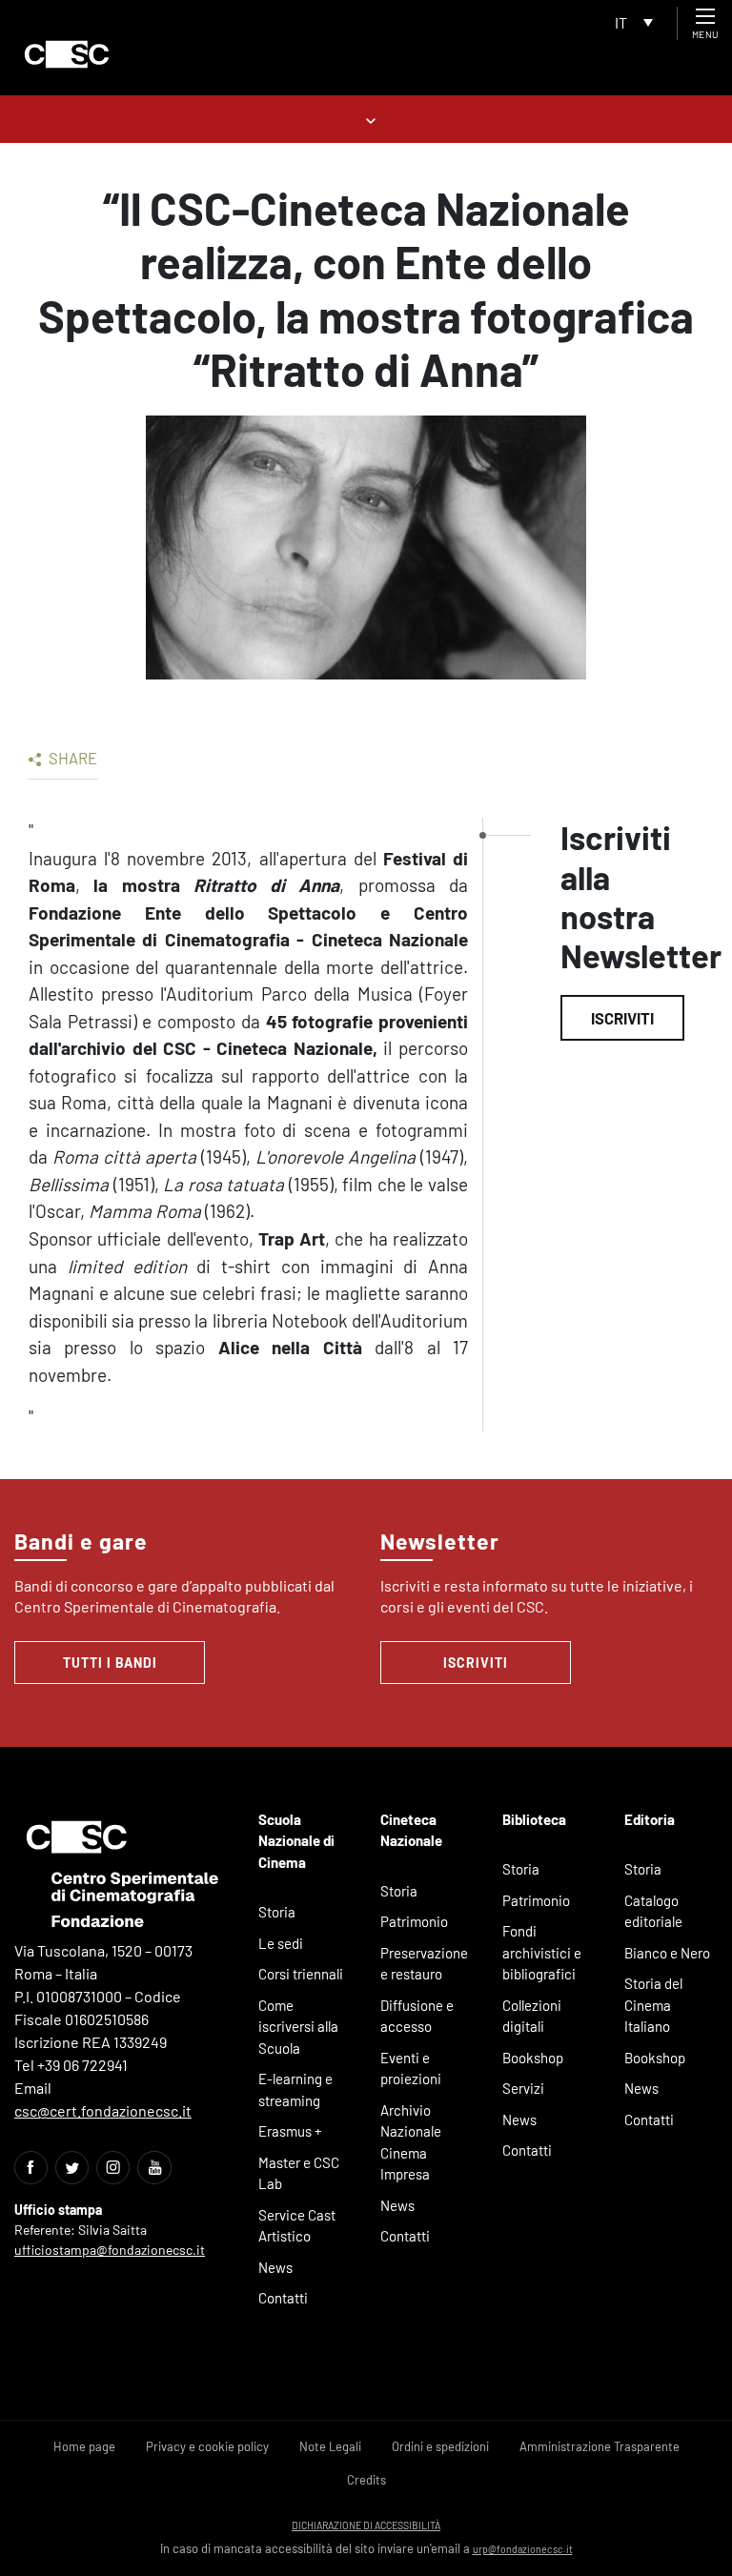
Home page (84, 2446)
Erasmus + (290, 2131)
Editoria (650, 1819)
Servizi (523, 2088)
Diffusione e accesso (417, 2016)
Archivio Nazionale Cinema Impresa (411, 2142)
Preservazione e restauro (424, 1964)
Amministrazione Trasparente (600, 2446)
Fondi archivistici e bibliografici (542, 1952)
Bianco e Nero (667, 1953)
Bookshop (533, 2058)
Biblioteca (534, 1819)
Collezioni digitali (532, 2016)
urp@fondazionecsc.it (523, 2549)
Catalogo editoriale (653, 1911)
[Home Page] (67, 54)
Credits (366, 2480)
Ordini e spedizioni (440, 2446)
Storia (277, 1912)
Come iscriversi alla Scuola (298, 2027)
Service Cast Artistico (297, 2226)
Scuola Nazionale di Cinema (296, 1841)
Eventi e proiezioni (411, 2069)
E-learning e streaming (295, 2089)
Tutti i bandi (110, 1663)
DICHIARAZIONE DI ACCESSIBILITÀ (366, 2525)
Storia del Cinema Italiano (653, 2005)
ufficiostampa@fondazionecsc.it (110, 2250)
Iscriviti (622, 1018)
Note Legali (330, 2446)
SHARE (71, 758)
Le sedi (281, 1943)
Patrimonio (414, 1921)
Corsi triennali (301, 1974)
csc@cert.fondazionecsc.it (103, 2110)
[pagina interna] (366, 119)
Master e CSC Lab (299, 2173)
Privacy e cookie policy (207, 2446)
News (275, 2267)
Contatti (283, 2298)
